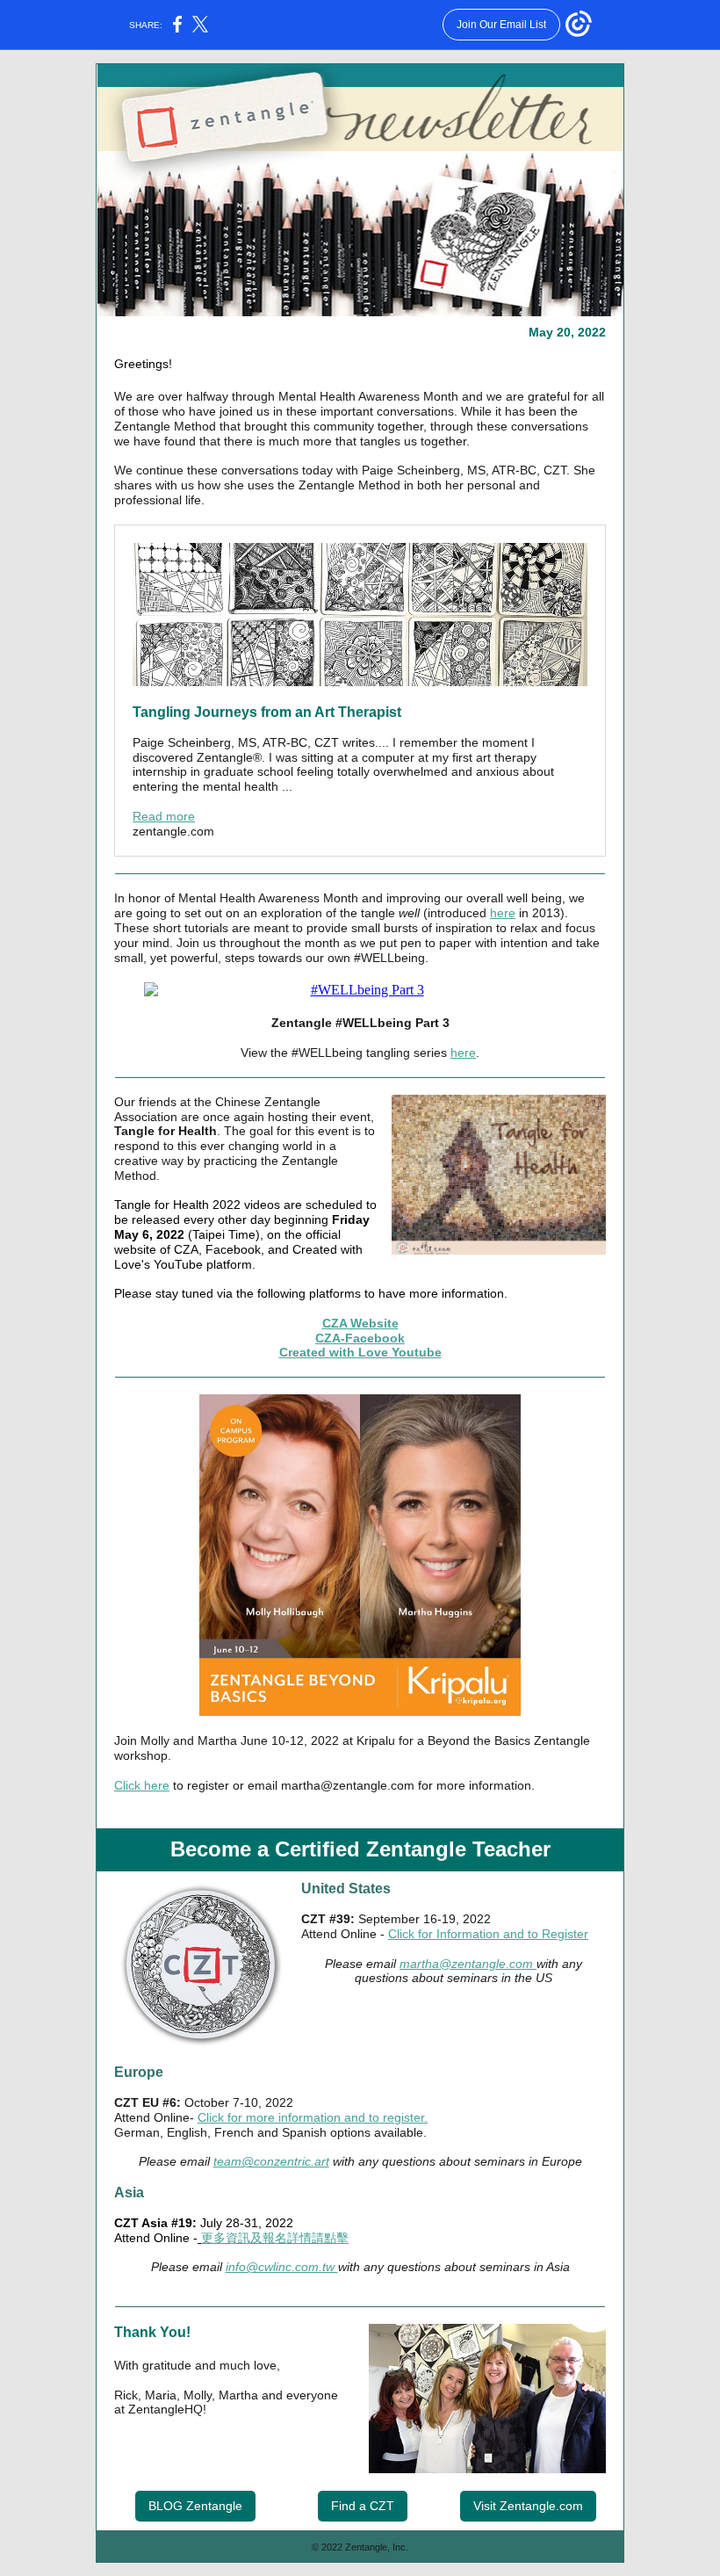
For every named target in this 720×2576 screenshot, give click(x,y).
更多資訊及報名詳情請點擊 (275, 2238)
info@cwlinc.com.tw (282, 2267)
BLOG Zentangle (195, 2506)
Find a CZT (363, 2506)
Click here (142, 1785)
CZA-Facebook (360, 1338)
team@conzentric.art (271, 2161)
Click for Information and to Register (488, 1934)
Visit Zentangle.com (528, 2506)
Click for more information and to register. (313, 2117)
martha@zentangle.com (468, 1964)
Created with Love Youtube (360, 1352)
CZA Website (360, 1323)
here (503, 913)
